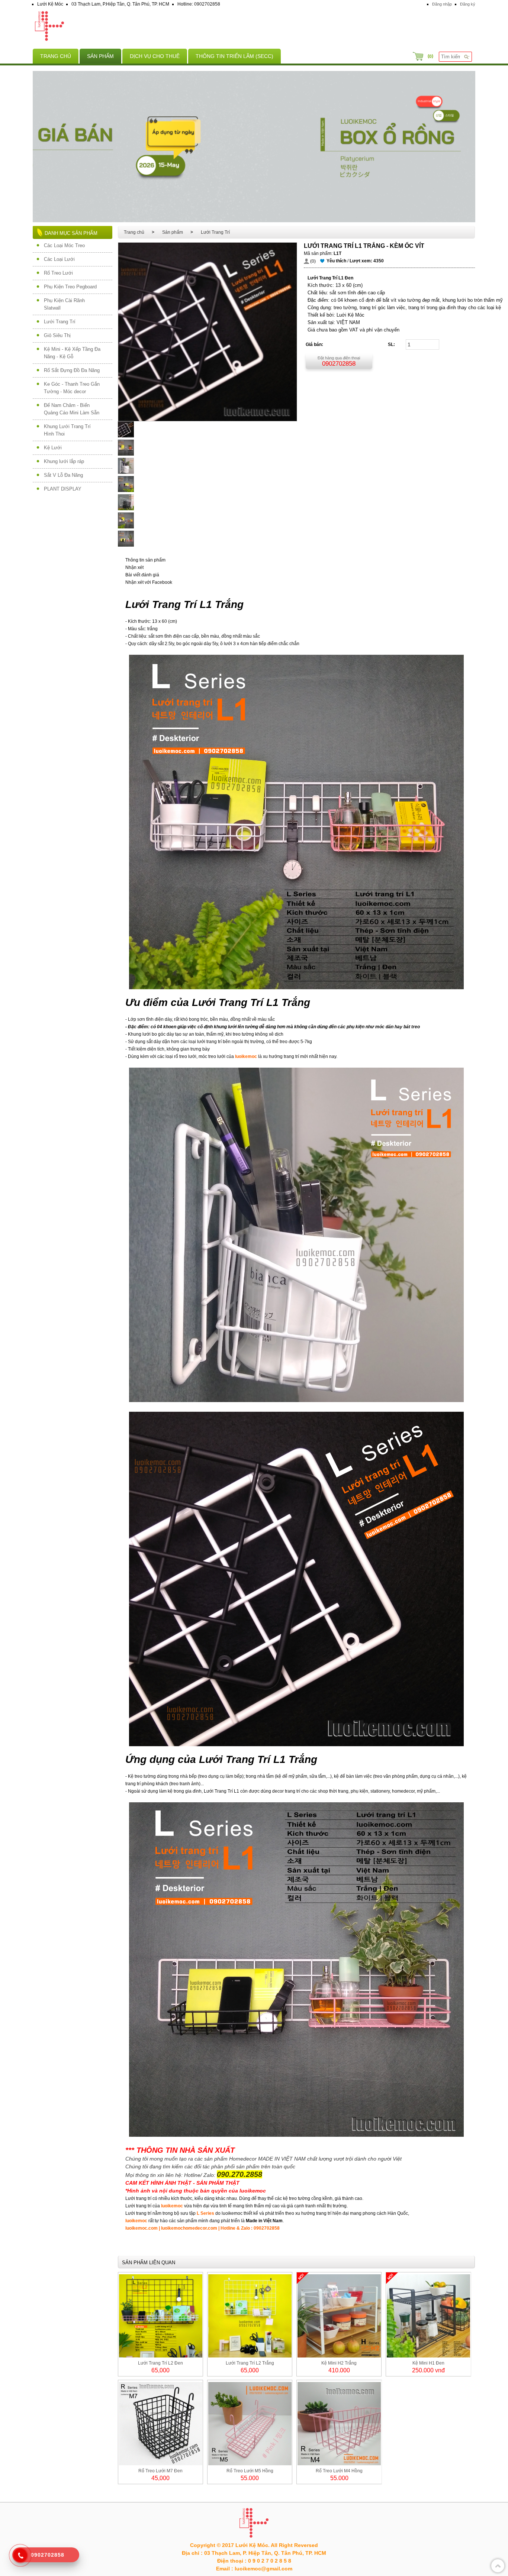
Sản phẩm (100, 56)
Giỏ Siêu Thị (57, 335)
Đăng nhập (442, 4)
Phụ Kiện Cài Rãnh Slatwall (64, 304)
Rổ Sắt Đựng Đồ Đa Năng (72, 370)
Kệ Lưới (53, 448)
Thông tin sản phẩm (145, 560)
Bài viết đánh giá (142, 575)
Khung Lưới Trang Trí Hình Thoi (67, 430)
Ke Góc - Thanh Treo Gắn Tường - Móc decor (72, 388)
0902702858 (339, 364)
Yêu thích (337, 261)
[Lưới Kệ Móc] (254, 27)
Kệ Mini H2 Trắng (339, 2363)
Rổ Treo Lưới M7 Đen (160, 2471)
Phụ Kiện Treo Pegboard (70, 287)
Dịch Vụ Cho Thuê (155, 56)
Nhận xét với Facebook (149, 582)
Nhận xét (134, 567)
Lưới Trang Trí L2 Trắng (250, 2363)
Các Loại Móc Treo (64, 245)
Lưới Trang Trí (60, 322)
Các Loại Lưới (59, 259)
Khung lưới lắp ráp (64, 461)
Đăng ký (468, 4)
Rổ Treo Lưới (58, 273)
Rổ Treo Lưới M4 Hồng (339, 2471)
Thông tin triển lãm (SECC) (234, 56)
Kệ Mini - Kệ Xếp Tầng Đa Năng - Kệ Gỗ (72, 353)
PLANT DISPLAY (63, 489)
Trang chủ (56, 56)
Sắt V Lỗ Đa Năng (63, 475)
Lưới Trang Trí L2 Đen (160, 2363)
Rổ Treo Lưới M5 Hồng (250, 2471)
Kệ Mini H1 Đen (428, 2363)
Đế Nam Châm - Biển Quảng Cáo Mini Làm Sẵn (72, 409)
